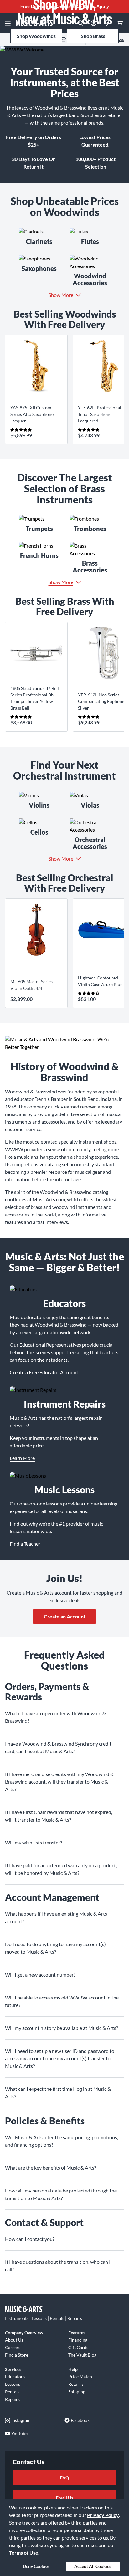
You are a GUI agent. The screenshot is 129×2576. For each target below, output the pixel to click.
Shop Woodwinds (36, 36)
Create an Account (65, 1616)
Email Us (64, 2498)
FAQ (64, 2478)
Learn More (22, 1458)
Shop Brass (93, 36)
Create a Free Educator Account (44, 1372)
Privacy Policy (103, 2515)
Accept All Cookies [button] (93, 2566)
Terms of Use (24, 2553)
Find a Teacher (25, 1544)
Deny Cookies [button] (36, 2566)
